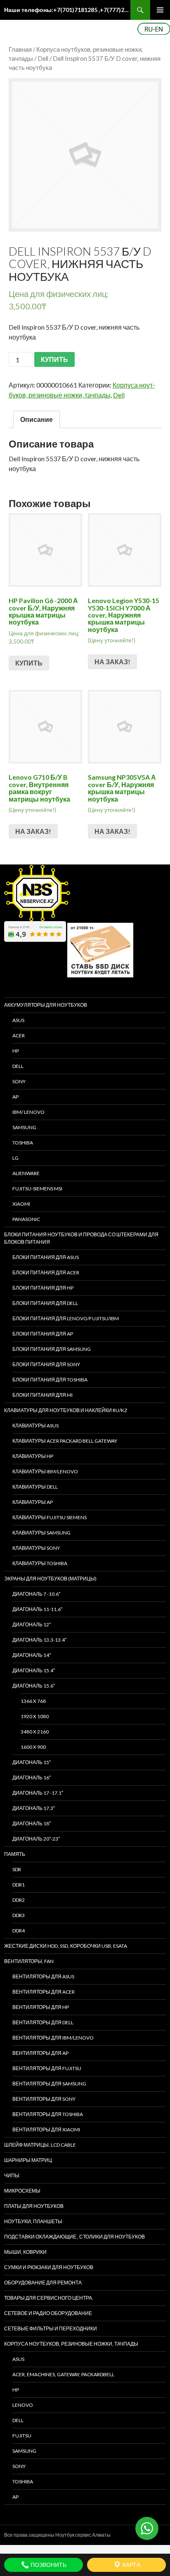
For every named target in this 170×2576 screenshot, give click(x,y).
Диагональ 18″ (32, 1823)
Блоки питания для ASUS (46, 1257)
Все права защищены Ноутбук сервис (48, 2535)
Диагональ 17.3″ (34, 1808)
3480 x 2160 (35, 1732)
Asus (18, 2359)
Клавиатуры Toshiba (40, 1563)
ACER (19, 1035)
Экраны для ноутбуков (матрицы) (50, 1579)
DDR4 (19, 1931)
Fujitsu (22, 2436)
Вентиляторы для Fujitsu (47, 2068)
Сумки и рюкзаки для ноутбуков (49, 2267)
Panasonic (26, 1219)
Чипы (12, 2175)
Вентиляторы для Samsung (49, 2084)
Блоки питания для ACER (46, 1272)
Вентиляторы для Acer (44, 1992)
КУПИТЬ (54, 359)
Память (15, 1854)
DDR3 (19, 1915)
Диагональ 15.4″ (34, 1670)
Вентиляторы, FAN (29, 1961)
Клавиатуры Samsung (41, 1533)
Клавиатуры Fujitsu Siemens (50, 1517)
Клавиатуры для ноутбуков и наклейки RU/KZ (66, 1410)
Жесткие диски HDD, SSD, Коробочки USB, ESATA (66, 1946)
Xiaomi (21, 1204)
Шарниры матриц (28, 2160)
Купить (29, 663)
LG (15, 1158)
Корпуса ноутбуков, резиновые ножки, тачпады (71, 2344)
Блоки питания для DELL (45, 1303)
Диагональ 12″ (32, 1624)
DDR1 (19, 1885)
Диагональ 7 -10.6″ (36, 1594)
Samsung (24, 1127)
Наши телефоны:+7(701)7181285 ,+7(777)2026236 (67, 10)
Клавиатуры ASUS (35, 1426)
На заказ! (112, 662)
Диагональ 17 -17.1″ (38, 1793)
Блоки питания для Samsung (52, 1349)
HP (16, 1051)
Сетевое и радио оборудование (48, 2313)
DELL (18, 1066)
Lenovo (23, 2405)
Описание (37, 419)
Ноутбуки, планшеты (33, 2221)
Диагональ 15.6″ (34, 1686)
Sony (19, 2466)
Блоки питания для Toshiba (50, 1380)
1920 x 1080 (35, 1716)
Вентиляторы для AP (40, 2053)
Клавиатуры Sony (36, 1548)
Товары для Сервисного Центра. (49, 2298)
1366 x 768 (33, 1701)
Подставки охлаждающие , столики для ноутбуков (74, 2237)
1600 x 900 (33, 1747)
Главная (20, 49)
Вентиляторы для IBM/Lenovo (53, 2038)
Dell (43, 58)
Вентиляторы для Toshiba (48, 2114)
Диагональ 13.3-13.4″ (39, 1640)
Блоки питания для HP (43, 1288)
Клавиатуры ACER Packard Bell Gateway (65, 1441)
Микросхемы (22, 2191)
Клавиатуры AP (33, 1502)
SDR (17, 1869)
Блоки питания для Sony (46, 1364)
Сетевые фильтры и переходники (51, 2328)
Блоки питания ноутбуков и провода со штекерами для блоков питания (81, 1238)
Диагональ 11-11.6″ (37, 1609)
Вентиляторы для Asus (43, 1976)
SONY (19, 1081)
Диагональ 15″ (32, 1762)
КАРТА (131, 2565)
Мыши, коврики (25, 2252)
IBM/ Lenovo (28, 1112)
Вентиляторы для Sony (44, 2099)
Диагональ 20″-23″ (36, 1839)
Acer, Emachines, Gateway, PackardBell (63, 2374)
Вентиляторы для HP (41, 2007)
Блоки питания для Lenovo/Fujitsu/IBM (66, 1318)
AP (15, 1097)
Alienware (26, 1173)
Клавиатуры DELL (35, 1487)
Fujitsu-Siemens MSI (37, 1189)
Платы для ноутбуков (34, 2206)
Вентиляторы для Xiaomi (46, 2130)
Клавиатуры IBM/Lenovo (45, 1471)
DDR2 (19, 1900)
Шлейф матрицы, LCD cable (40, 2145)
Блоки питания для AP (43, 1334)
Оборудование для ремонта (43, 2283)
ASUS (18, 1020)
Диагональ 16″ (32, 1778)
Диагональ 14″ (32, 1655)
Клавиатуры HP (33, 1456)
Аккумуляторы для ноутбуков (46, 1005)
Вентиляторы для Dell (43, 2022)
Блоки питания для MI (42, 1395)
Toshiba (23, 1143)
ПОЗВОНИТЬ (48, 2565)
